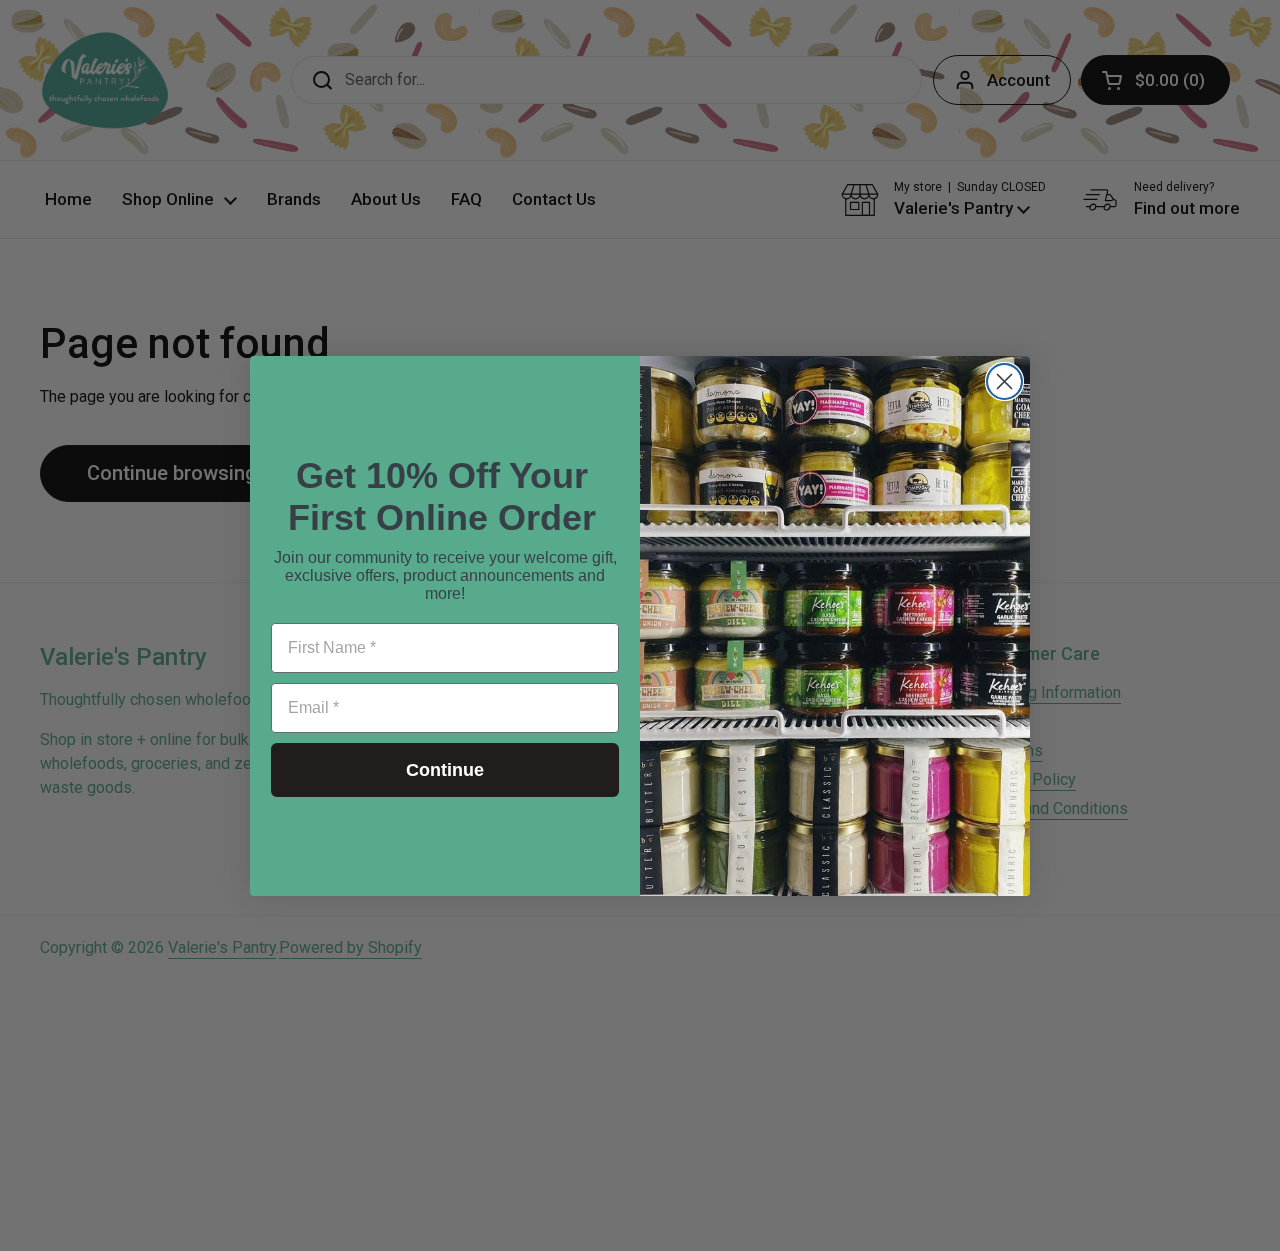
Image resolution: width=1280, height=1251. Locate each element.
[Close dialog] (1004, 381)
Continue (445, 770)
